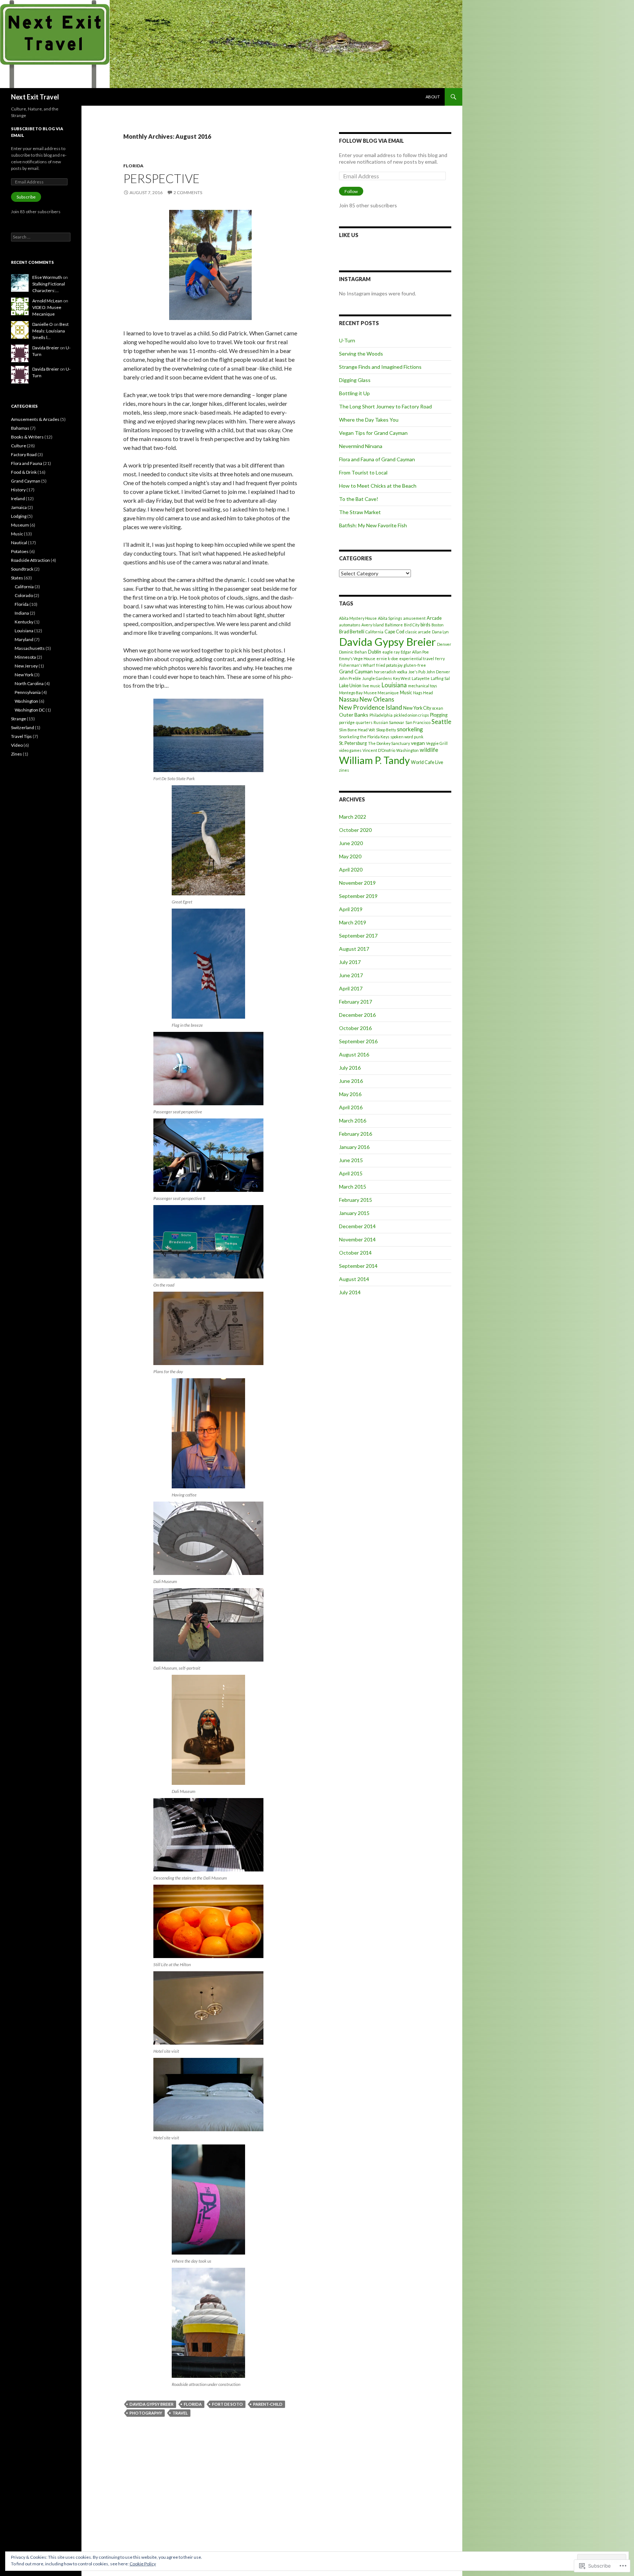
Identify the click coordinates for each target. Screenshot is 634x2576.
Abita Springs (390, 618)
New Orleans (377, 699)
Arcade (434, 618)
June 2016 (351, 1081)
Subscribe (26, 197)
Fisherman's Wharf (357, 665)
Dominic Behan (353, 652)
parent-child (268, 2404)
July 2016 (350, 1068)
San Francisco (418, 722)
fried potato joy (389, 665)
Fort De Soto (227, 2404)
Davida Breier (46, 348)
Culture (19, 446)
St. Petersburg (353, 743)
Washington (407, 750)
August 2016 (354, 1054)
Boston (438, 625)
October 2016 (355, 1028)
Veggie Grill (437, 743)
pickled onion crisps (411, 715)
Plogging (439, 715)
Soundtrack (22, 569)
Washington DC (30, 710)
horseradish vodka (391, 672)
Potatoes (20, 551)
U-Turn (347, 340)
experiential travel (417, 658)
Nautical (19, 543)
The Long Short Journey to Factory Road (385, 406)
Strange (19, 719)
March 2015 (353, 1187)
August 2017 (354, 949)
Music (406, 693)
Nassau (349, 699)
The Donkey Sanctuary (389, 743)
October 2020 (355, 830)
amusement (414, 618)
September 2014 (358, 1266)
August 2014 (354, 1279)
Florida (133, 166)
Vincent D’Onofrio (379, 750)
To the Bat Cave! (359, 499)
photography (146, 2413)
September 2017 (358, 936)
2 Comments (188, 192)
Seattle (441, 722)
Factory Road (24, 454)
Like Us (349, 235)
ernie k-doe (387, 658)
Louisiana (394, 685)
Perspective (161, 178)
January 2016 (354, 1147)
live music (371, 686)
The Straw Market (360, 512)
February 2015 (356, 1200)
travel (180, 2413)
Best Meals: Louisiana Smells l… (50, 331)
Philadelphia (381, 715)
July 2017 (350, 962)
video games (350, 750)
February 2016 (356, 1134)
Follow (351, 191)
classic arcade (418, 632)
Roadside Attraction (30, 560)
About (433, 97)
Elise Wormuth (47, 277)
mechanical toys (422, 686)
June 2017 (351, 975)
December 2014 (357, 1226)
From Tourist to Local (363, 472)
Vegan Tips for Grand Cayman (373, 433)
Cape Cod (394, 632)
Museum (20, 525)
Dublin (375, 652)
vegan (418, 743)
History (18, 490)
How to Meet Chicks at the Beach (378, 486)
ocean (438, 708)
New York (24, 675)
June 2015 (351, 1160)
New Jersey (26, 666)
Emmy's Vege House (357, 658)
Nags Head (423, 693)
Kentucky (24, 622)
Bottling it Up (354, 393)
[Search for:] (41, 237)
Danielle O (43, 324)
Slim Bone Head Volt (357, 730)
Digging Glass (355, 380)
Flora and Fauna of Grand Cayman (377, 459)
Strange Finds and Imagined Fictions (380, 367)
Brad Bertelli (352, 632)
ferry (440, 658)
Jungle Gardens (377, 678)
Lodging (19, 516)
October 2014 (355, 1253)
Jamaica (19, 507)
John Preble (350, 678)
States (17, 578)
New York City (417, 708)
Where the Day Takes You (369, 420)
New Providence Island (371, 707)
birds (425, 625)
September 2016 (358, 1041)
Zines (17, 754)
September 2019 (358, 896)
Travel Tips (21, 736)
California (374, 632)
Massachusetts (30, 648)
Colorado (24, 595)
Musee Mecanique (381, 693)
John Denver (438, 672)
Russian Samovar (389, 722)
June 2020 (351, 843)
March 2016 (353, 1120)
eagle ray (391, 652)
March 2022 (353, 817)
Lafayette (421, 678)
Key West (402, 678)
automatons (350, 625)
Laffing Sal (440, 678)
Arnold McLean (47, 301)
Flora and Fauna (27, 463)
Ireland (18, 499)
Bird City (412, 625)
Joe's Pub (417, 672)
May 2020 (350, 856)
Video (17, 745)
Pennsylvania (28, 692)
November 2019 (357, 883)
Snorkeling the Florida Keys (364, 737)
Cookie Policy (143, 2564)
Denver (444, 644)
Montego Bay (351, 693)
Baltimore (394, 625)
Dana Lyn (440, 632)
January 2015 (354, 1213)
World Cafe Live (427, 762)
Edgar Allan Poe (415, 652)
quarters (364, 722)
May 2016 (350, 1094)
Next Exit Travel (35, 97)
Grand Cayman (356, 671)
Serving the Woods (361, 354)
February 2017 (356, 1002)
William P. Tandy (374, 760)
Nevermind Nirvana (361, 446)
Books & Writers (27, 437)
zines (344, 770)
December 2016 (357, 1015)
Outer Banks (354, 715)
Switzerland (23, 727)
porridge (347, 722)
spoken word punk (407, 737)
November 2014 (357, 1239)
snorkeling (410, 729)
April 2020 (351, 869)
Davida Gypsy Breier (152, 2404)
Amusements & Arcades (35, 419)
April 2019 (351, 909)
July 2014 (350, 1292)
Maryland (24, 639)
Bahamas (20, 428)
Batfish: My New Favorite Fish (373, 525)
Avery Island (373, 625)
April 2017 (351, 988)
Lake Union (350, 686)
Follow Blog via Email (371, 141)
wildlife (429, 750)
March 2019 (353, 922)
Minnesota (25, 657)
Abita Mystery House (358, 618)
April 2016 (351, 1107)
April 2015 (351, 1173)
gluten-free (415, 665)
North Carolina (29, 683)
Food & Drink (24, 472)
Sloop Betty (386, 730)
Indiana (22, 613)
